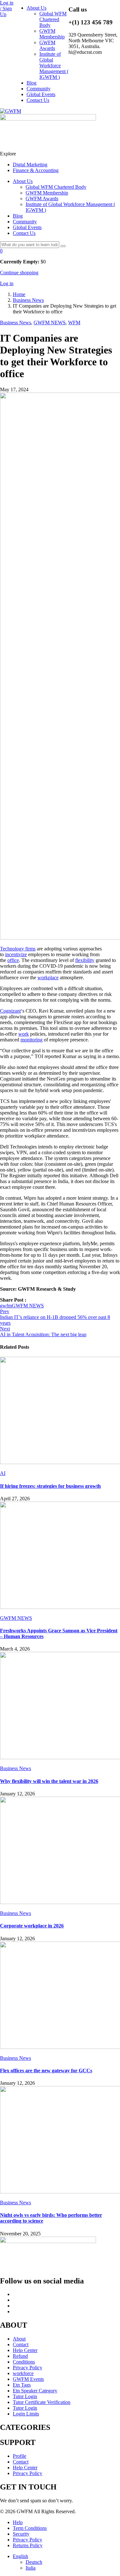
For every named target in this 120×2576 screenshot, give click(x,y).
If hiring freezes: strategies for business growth (50, 1486)
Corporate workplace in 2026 (32, 1926)
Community (39, 89)
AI (3, 1473)
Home (19, 294)
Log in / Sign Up (7, 8)
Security (21, 2534)
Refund (20, 2356)
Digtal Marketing (30, 165)
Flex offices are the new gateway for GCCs (46, 2071)
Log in (7, 283)
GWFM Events (28, 2379)
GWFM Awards (47, 45)
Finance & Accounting (36, 170)
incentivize (16, 954)
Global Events (41, 94)
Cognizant (10, 1011)
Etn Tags (22, 2385)
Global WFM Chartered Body (53, 19)
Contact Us (38, 100)
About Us (36, 8)
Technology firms (18, 949)
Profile (20, 2456)
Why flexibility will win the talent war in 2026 (49, 1781)
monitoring (32, 1040)
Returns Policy (28, 2545)
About (19, 2339)
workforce (23, 2373)
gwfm (6, 1306)
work (24, 1034)
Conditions (24, 2362)
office (13, 960)
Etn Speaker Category (35, 2391)
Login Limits (26, 2414)
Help (18, 2522)
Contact (21, 2344)
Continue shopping (19, 273)
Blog (32, 83)
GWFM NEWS (50, 323)
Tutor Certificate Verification (42, 2402)
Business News (28, 300)
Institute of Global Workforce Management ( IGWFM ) (54, 66)
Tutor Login (25, 2396)
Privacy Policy (28, 2368)
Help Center (25, 2350)
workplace (48, 977)
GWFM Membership (52, 34)
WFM (74, 323)
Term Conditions (30, 2528)
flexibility (85, 960)
